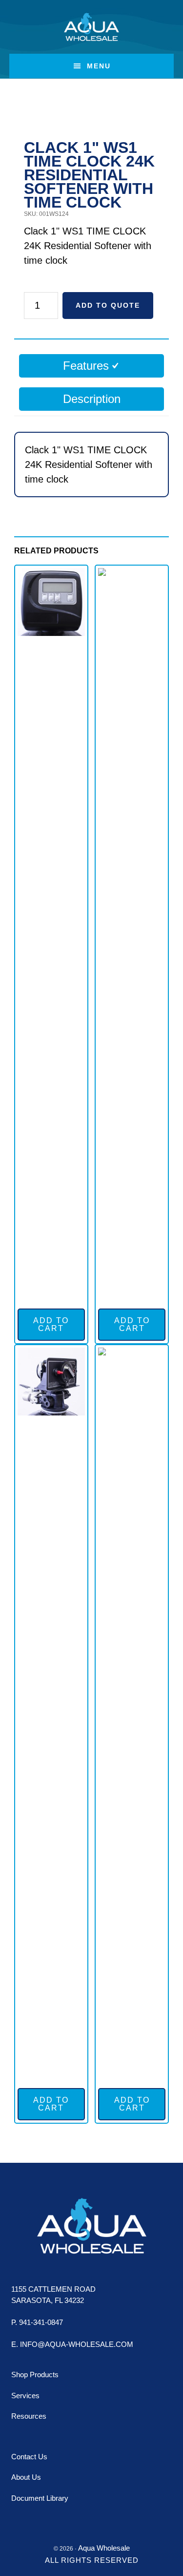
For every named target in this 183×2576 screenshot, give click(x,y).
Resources (29, 2416)
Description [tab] (92, 399)
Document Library (40, 2498)
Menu (99, 66)
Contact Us (29, 2457)
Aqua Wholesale (91, 27)
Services (25, 2396)
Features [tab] (86, 366)
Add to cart (51, 1324)
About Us (26, 2477)
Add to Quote (108, 305)
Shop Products (35, 2375)
